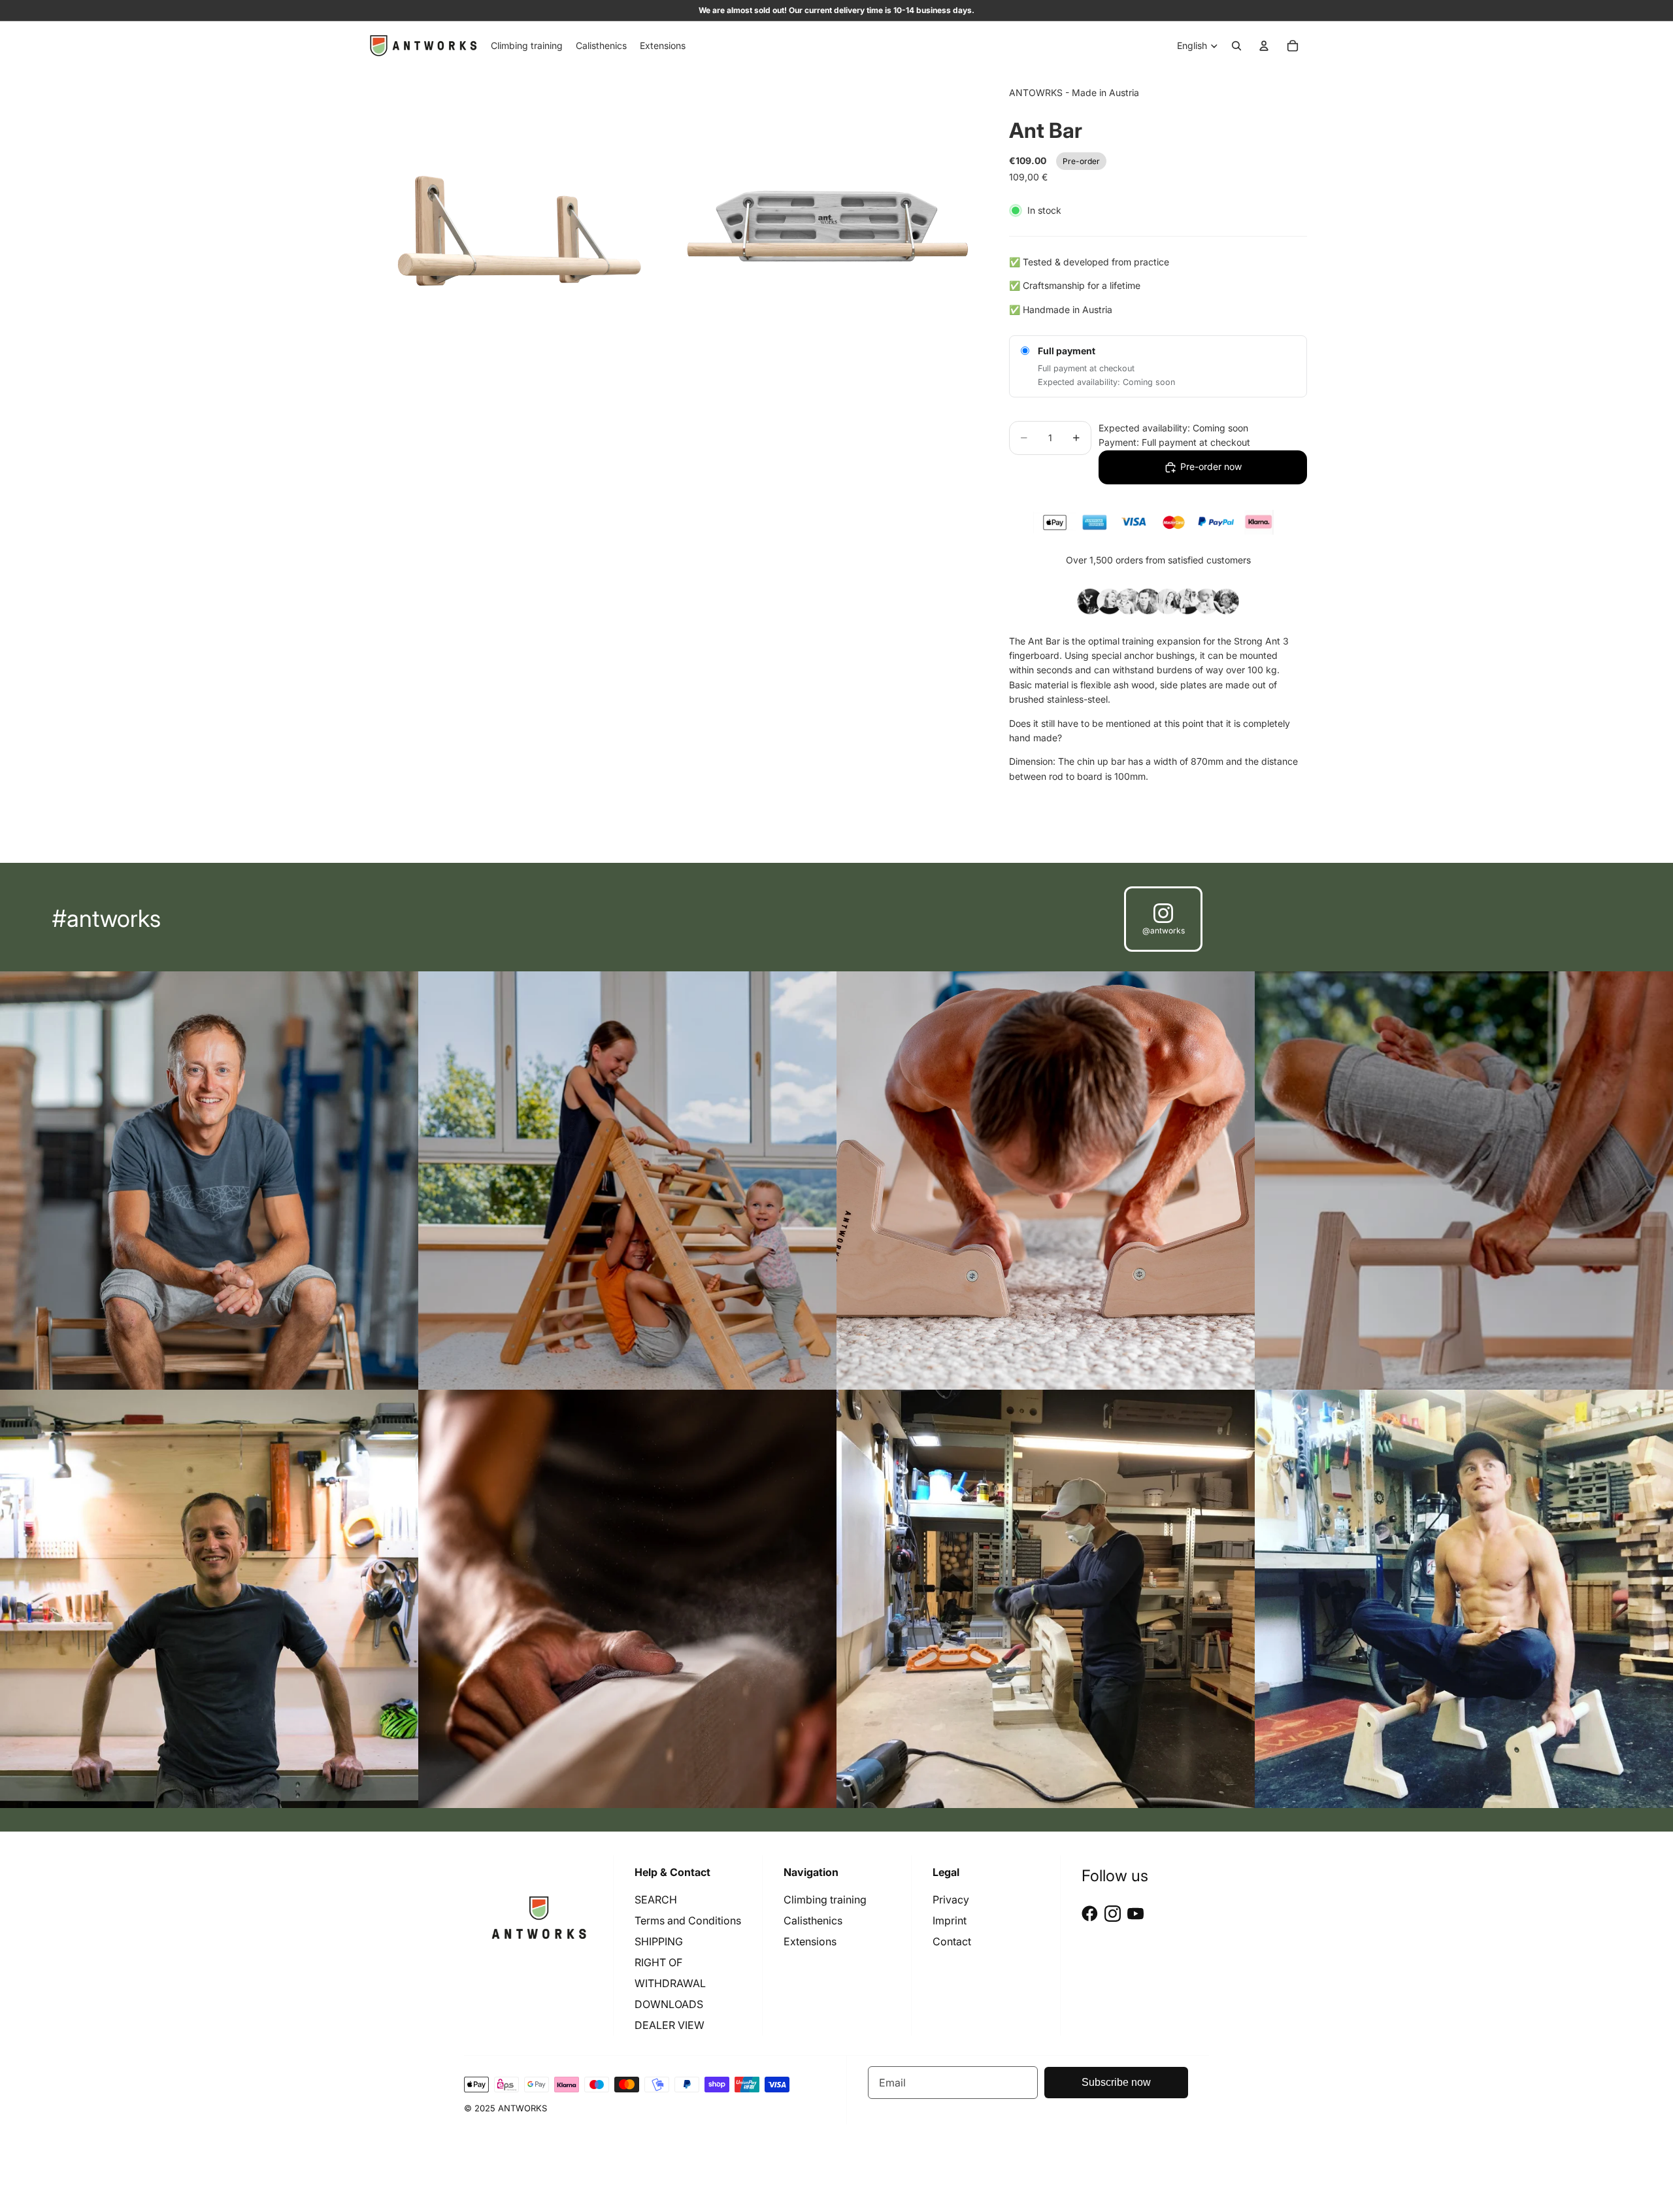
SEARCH (656, 1900)
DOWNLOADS (669, 2004)
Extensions (810, 1941)
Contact (952, 1941)
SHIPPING (659, 1941)
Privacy (951, 1900)
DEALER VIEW (670, 2025)
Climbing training (825, 1900)
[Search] (1236, 46)
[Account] (1264, 46)
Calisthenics (813, 1920)
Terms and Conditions (688, 1920)
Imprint (950, 1920)
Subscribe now (1116, 2082)
